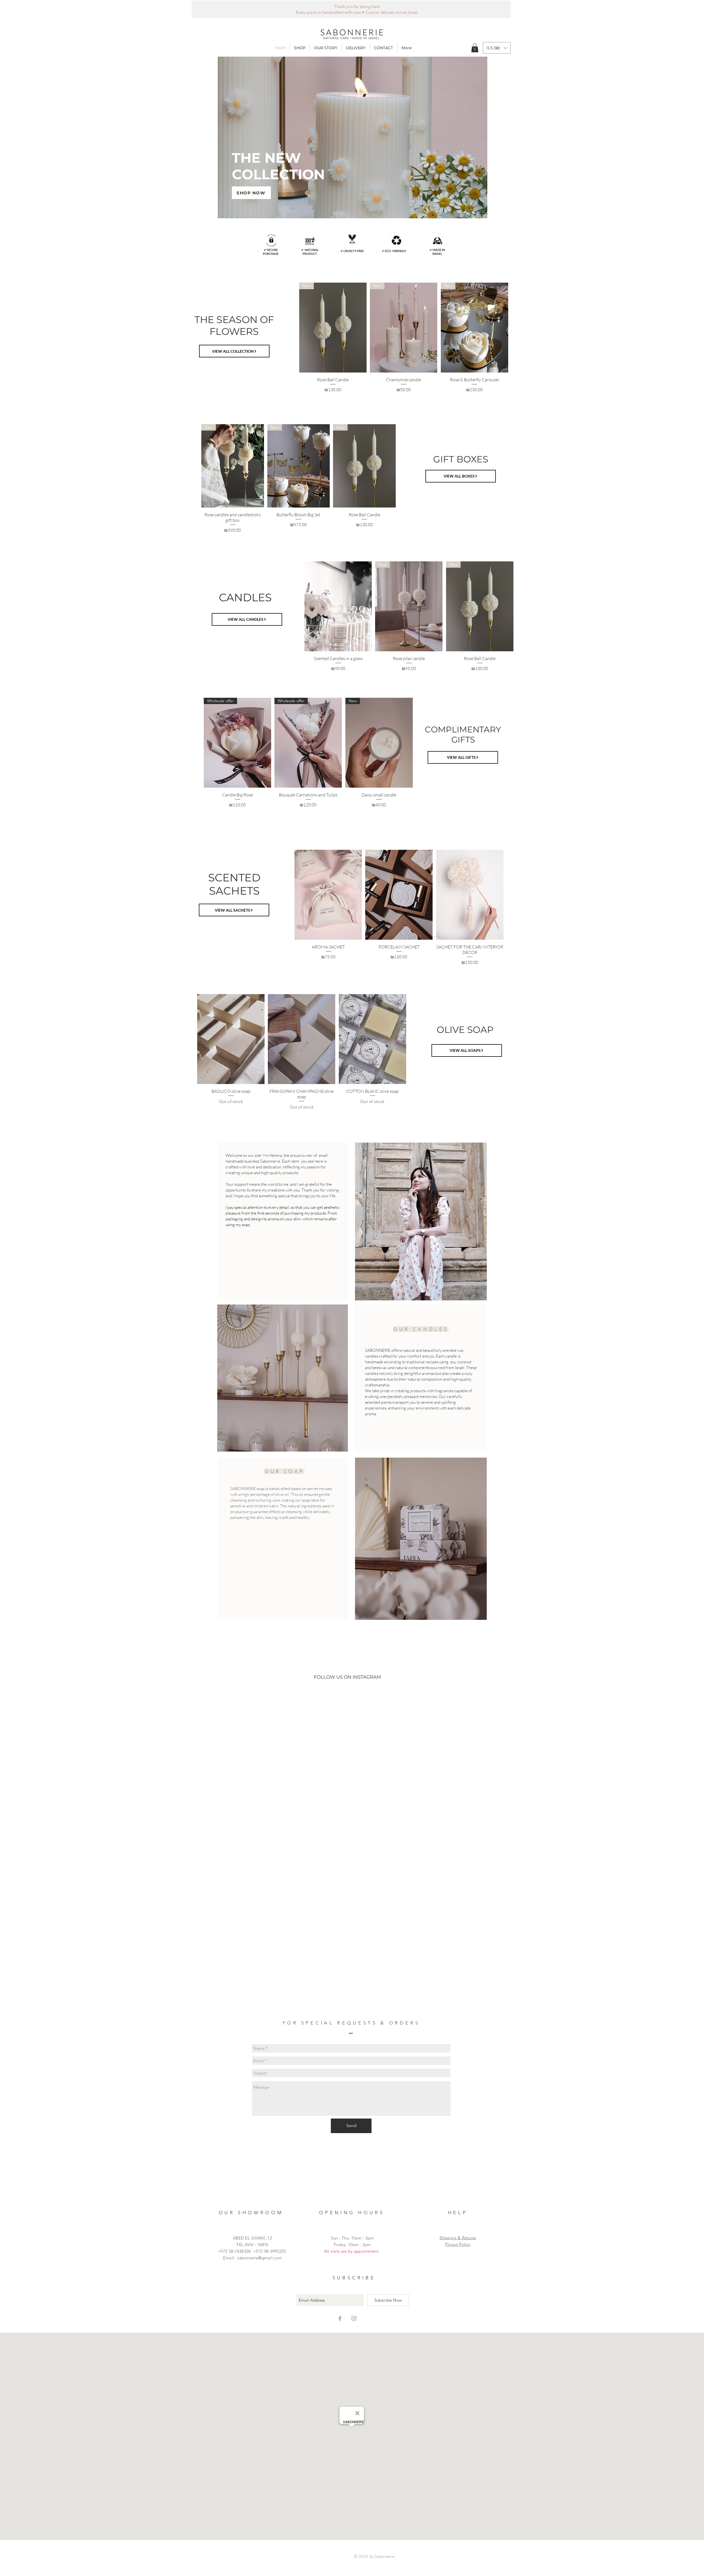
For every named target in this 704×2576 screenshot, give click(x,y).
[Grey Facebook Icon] (340, 2213)
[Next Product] (516, 327)
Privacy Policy (458, 2139)
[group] (404, 340)
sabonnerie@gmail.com (260, 2153)
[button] (300, 48)
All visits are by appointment (351, 2146)
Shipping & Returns (458, 2133)
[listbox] (497, 48)
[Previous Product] (291, 327)
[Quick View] (338, 606)
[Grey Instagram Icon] (354, 2213)
